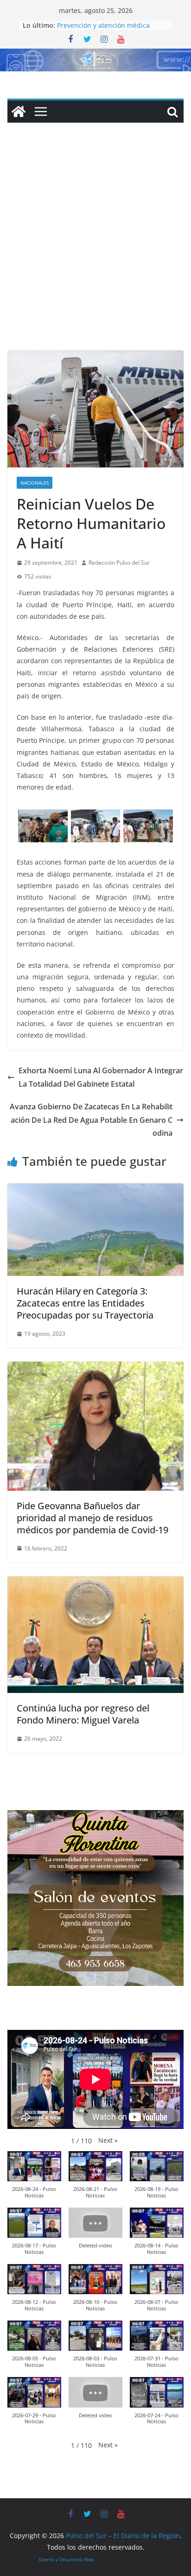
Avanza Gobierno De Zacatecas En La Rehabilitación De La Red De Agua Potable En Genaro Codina (91, 1120)
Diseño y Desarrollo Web (66, 2559)
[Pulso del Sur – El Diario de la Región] (95, 55)
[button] (108, 2140)
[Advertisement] (95, 250)
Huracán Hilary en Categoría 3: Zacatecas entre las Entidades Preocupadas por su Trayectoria (85, 1303)
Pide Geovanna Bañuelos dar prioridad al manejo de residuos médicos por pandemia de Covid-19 (92, 1518)
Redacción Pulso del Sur (119, 563)
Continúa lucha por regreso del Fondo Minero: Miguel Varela (83, 1714)
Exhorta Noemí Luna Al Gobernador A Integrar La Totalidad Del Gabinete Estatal (101, 1077)
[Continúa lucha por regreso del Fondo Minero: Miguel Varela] (95, 1583)
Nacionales (35, 483)
